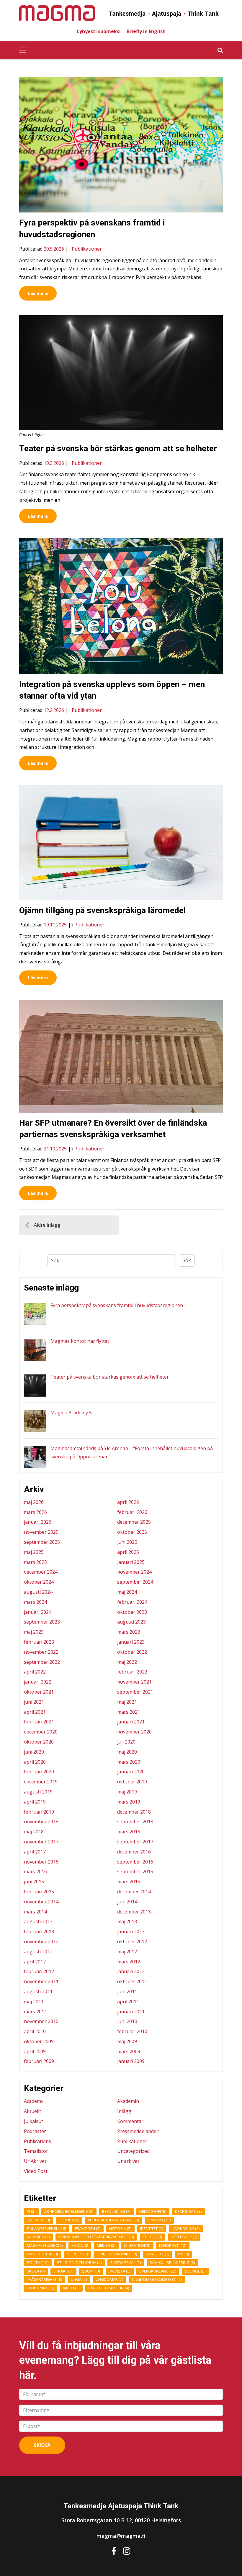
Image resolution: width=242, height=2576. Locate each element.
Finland (159, 2220)
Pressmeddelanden (138, 2131)
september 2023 (42, 1622)
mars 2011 (35, 2012)
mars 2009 (129, 2051)
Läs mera (38, 293)
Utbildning (41, 2288)
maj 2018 (34, 1832)
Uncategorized (133, 2151)
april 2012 (35, 1962)
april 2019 (35, 1802)
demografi (153, 2211)
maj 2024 (127, 1592)
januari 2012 (131, 1971)
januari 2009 (131, 2061)
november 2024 (134, 1572)
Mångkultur (42, 2254)
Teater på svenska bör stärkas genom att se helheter (118, 448)
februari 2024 (132, 1602)
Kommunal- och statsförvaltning (96, 2237)
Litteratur (184, 2237)
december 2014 (134, 1892)
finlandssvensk (47, 2228)
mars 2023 (129, 1632)
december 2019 (41, 1782)
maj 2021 (127, 1702)
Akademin (128, 2101)
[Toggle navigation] (23, 50)
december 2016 (134, 1852)
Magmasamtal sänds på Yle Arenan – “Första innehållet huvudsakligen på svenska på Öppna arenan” (132, 1453)
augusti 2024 (38, 1592)
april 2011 (128, 2002)
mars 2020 (129, 1762)
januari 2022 (38, 1682)
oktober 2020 (39, 1742)
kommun (38, 2237)
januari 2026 (38, 1522)
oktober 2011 (132, 1981)
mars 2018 (129, 1832)
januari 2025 (131, 1562)
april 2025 (128, 1552)
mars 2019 (129, 1802)
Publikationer (87, 249)
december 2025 (134, 1522)
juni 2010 (127, 2021)
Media (80, 2245)
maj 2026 (34, 1502)
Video (71, 2288)
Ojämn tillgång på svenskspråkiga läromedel (103, 910)
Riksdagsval (126, 2262)
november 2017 (41, 1842)
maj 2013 (127, 1921)
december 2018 (134, 1812)
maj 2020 (127, 1752)
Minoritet (173, 2245)
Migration (137, 2245)
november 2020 (134, 1732)
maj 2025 (34, 1552)
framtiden (88, 2228)
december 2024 (41, 1572)
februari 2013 (39, 1931)
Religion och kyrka (80, 2262)
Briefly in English (146, 31)
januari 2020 (131, 1772)
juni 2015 (34, 1882)
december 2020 (41, 1732)
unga (79, 2279)
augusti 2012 (38, 1952)
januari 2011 (131, 2012)
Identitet (152, 2228)
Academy (34, 2101)
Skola (36, 2271)
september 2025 (42, 1542)
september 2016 (135, 1862)
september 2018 (135, 1822)
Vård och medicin (109, 2288)
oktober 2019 (132, 1782)
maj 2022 (127, 1662)
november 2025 (41, 1532)
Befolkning (116, 2211)
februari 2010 (132, 2031)
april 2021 (35, 1712)
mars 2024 (35, 1602)
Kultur (152, 2237)
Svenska (120, 2271)
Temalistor (36, 2151)
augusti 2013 (38, 1921)
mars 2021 (129, 1712)
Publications (37, 2141)
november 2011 (41, 1981)
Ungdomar (109, 2279)
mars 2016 (35, 1871)
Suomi (91, 2271)
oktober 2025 (132, 1532)
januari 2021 (131, 1722)
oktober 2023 (132, 1612)
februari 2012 (39, 1971)
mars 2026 (35, 1512)
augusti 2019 (38, 1792)
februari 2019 (39, 1812)
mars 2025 (35, 1562)
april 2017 (35, 1852)
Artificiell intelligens (69, 2211)
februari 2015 (39, 1892)
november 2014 (41, 1902)
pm (184, 2254)
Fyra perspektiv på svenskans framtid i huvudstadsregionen (117, 1305)
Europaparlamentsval (114, 2220)
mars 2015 (129, 1882)
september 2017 (135, 1842)
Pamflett (158, 2254)
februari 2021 (39, 1722)
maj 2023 (34, 1632)
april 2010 (35, 2031)
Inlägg (124, 2111)
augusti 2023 (131, 1622)
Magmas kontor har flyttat (80, 1341)
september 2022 (42, 1662)
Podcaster (35, 2131)
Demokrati (188, 2211)
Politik (38, 2262)
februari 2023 (39, 1642)
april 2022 (35, 1672)
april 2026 (128, 1502)
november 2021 (134, 1682)
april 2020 (35, 1762)
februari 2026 (132, 1512)
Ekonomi (39, 2220)
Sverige (195, 2271)
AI (31, 2211)
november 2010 (41, 2021)
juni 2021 (34, 1702)
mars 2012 (129, 1962)
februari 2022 (132, 1672)
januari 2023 (131, 1642)
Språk (63, 2271)
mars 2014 (35, 1912)
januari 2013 (131, 1931)
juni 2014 (127, 1902)
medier (106, 2245)
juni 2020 (34, 1752)
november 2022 (41, 1652)
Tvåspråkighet (45, 2279)
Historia (120, 2228)
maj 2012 (127, 1952)
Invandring (186, 2228)
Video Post (36, 2171)
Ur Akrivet (35, 2161)
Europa (69, 2220)
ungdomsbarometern (157, 2279)
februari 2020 (39, 1772)
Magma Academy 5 (71, 1413)
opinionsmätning (117, 2254)
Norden (77, 2254)
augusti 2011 (38, 1991)
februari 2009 (39, 2061)
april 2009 (35, 2051)
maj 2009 (127, 2041)
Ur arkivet (128, 2161)
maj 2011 (34, 2002)
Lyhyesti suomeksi (99, 31)
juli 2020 (126, 1742)
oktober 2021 (39, 1692)
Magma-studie (45, 2245)
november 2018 (41, 1822)
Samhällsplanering (172, 2262)
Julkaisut (33, 2121)
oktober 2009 (39, 2041)
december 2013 (134, 1912)
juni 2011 (127, 1991)
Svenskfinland (158, 2271)
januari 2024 (38, 1612)
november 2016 (41, 1862)
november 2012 (41, 1942)
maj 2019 (127, 1792)
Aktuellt (32, 2111)
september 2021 (135, 1692)
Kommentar (130, 2121)
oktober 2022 (132, 1652)
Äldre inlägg (47, 1225)
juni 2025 (127, 1542)
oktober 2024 (39, 1582)
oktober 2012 (132, 1942)
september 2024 (135, 1582)
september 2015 (135, 1871)
